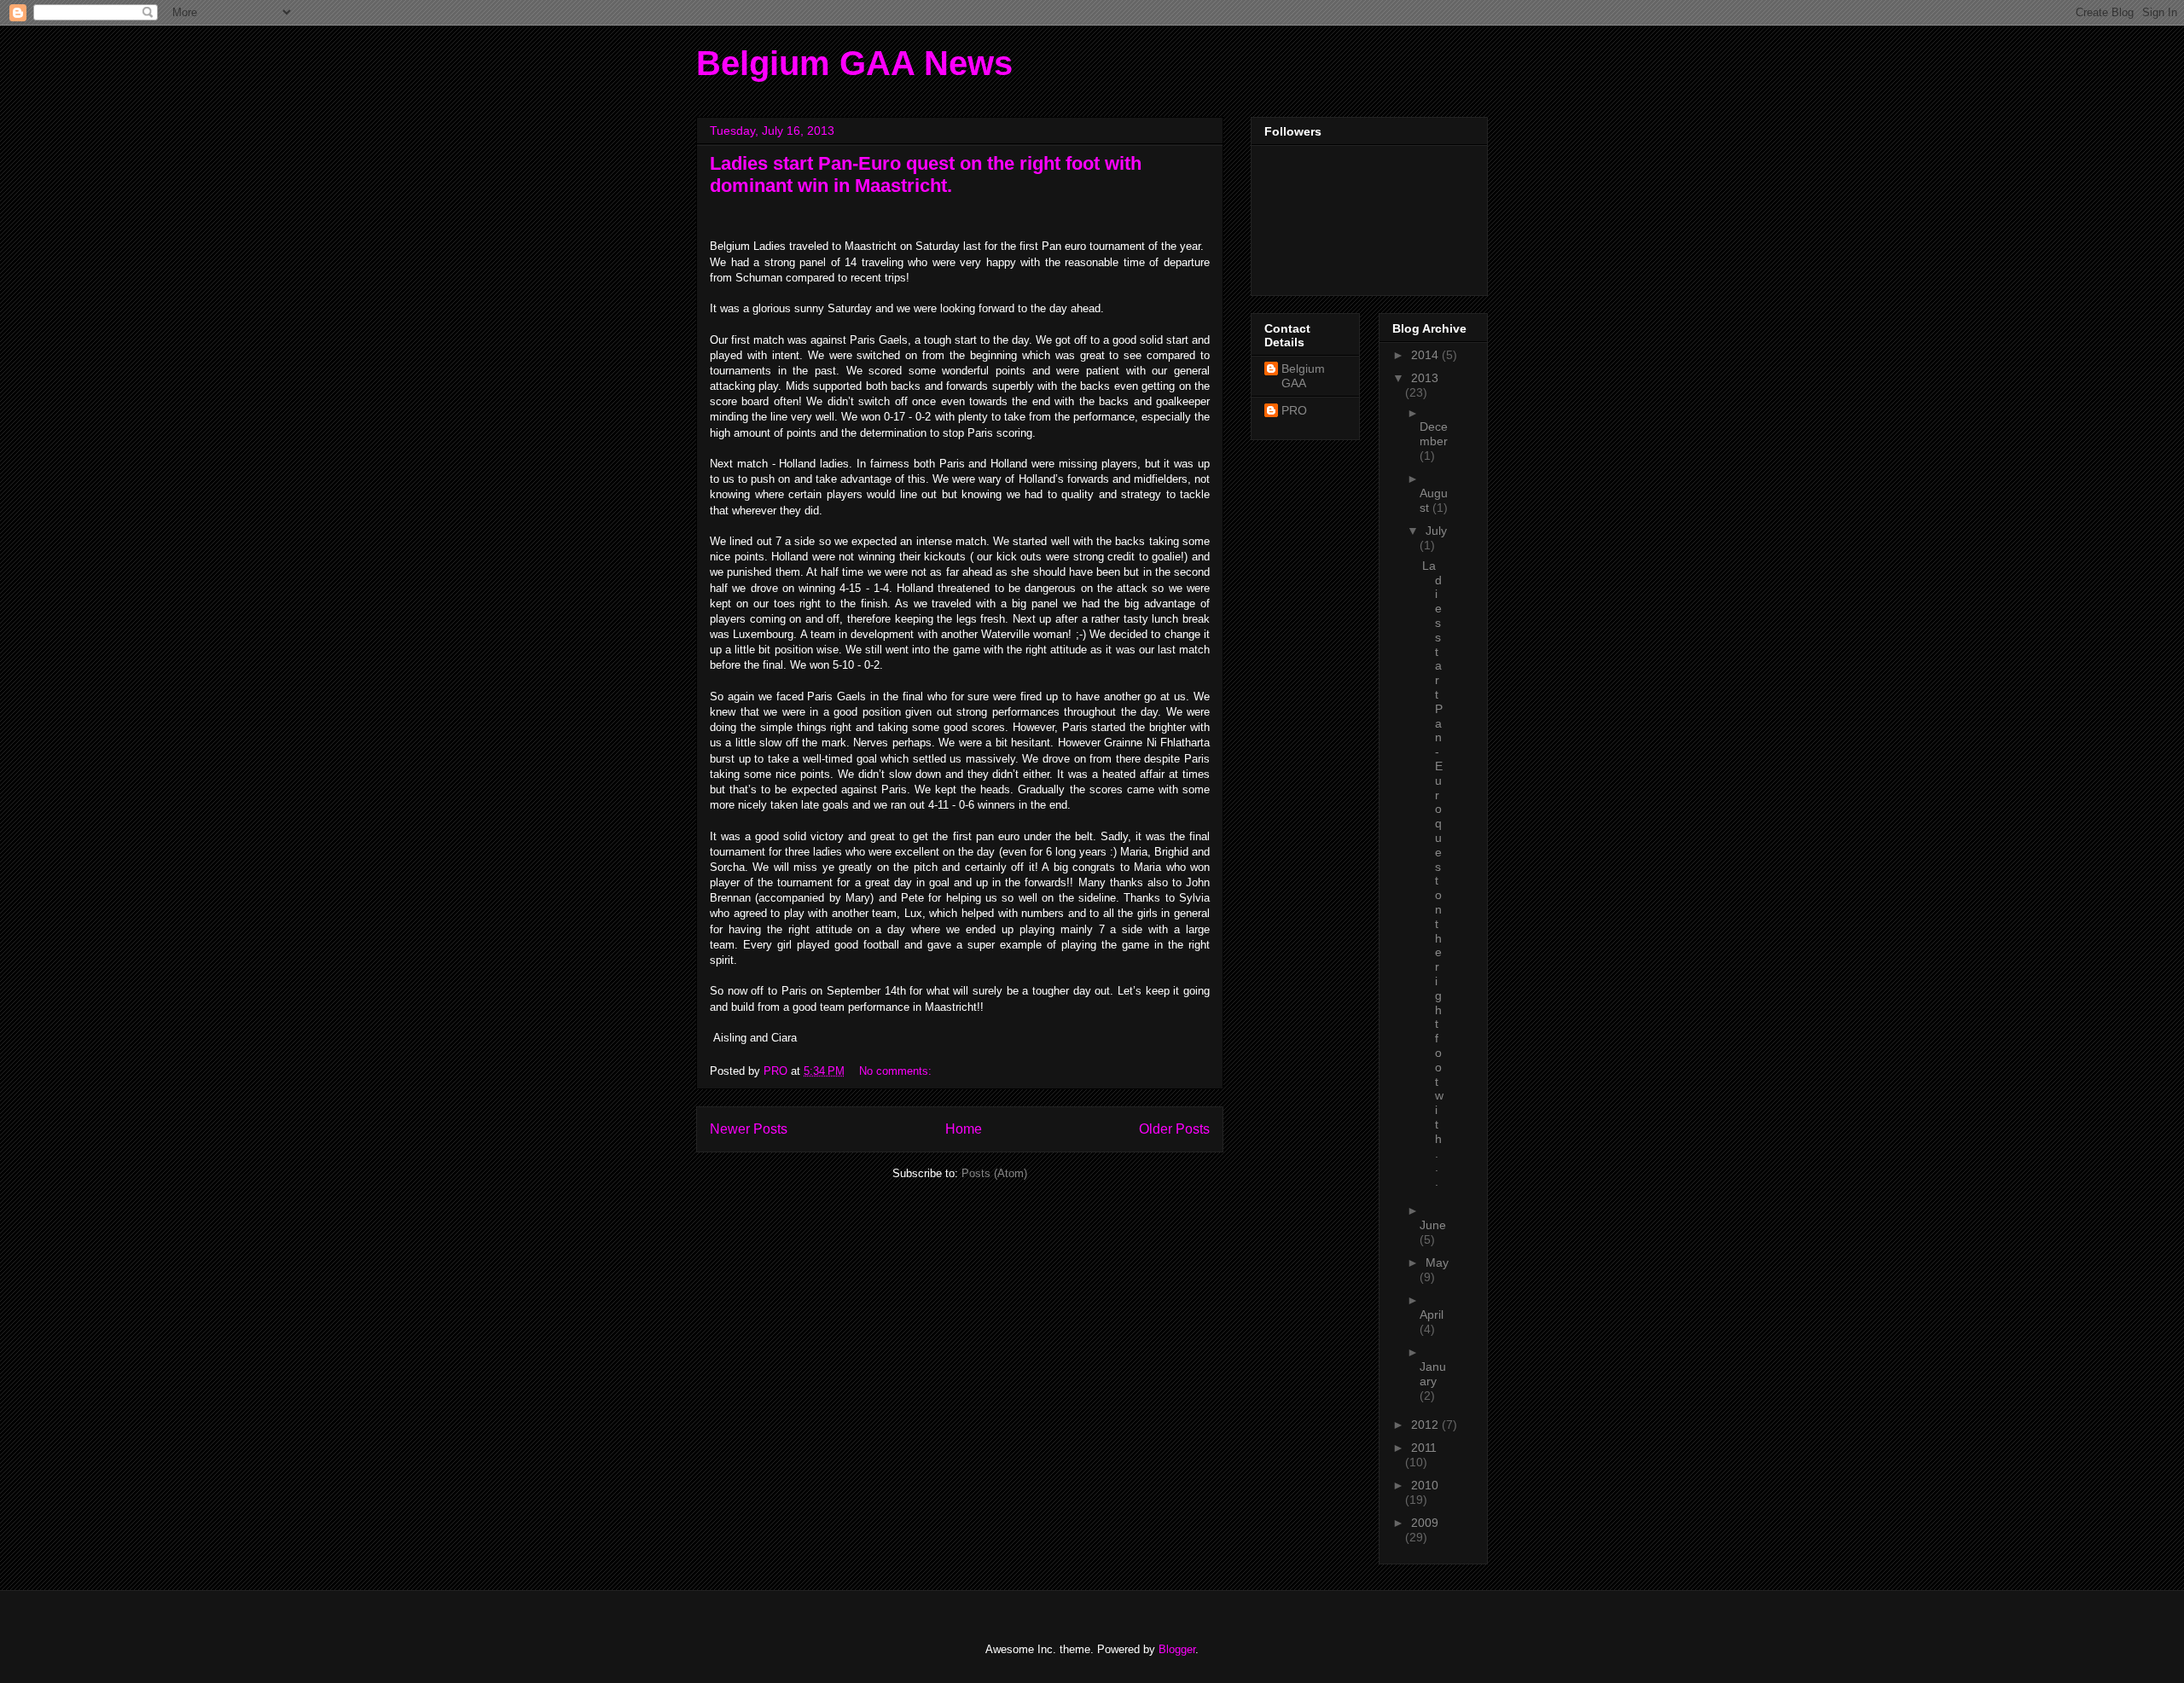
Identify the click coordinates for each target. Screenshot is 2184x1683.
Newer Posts (749, 1129)
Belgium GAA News (854, 63)
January (1433, 1374)
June (1433, 1225)
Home (964, 1129)
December (1434, 434)
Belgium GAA (1303, 376)
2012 (1426, 1425)
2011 (1424, 1448)
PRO (1294, 410)
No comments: (897, 1071)
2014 (1426, 355)
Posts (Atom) (994, 1173)
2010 (1425, 1485)
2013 (1425, 378)
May (1437, 1262)
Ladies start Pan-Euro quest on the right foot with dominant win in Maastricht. (926, 174)
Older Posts (1174, 1129)
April (1432, 1314)
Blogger (1177, 1649)
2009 (1425, 1523)
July (1436, 531)
